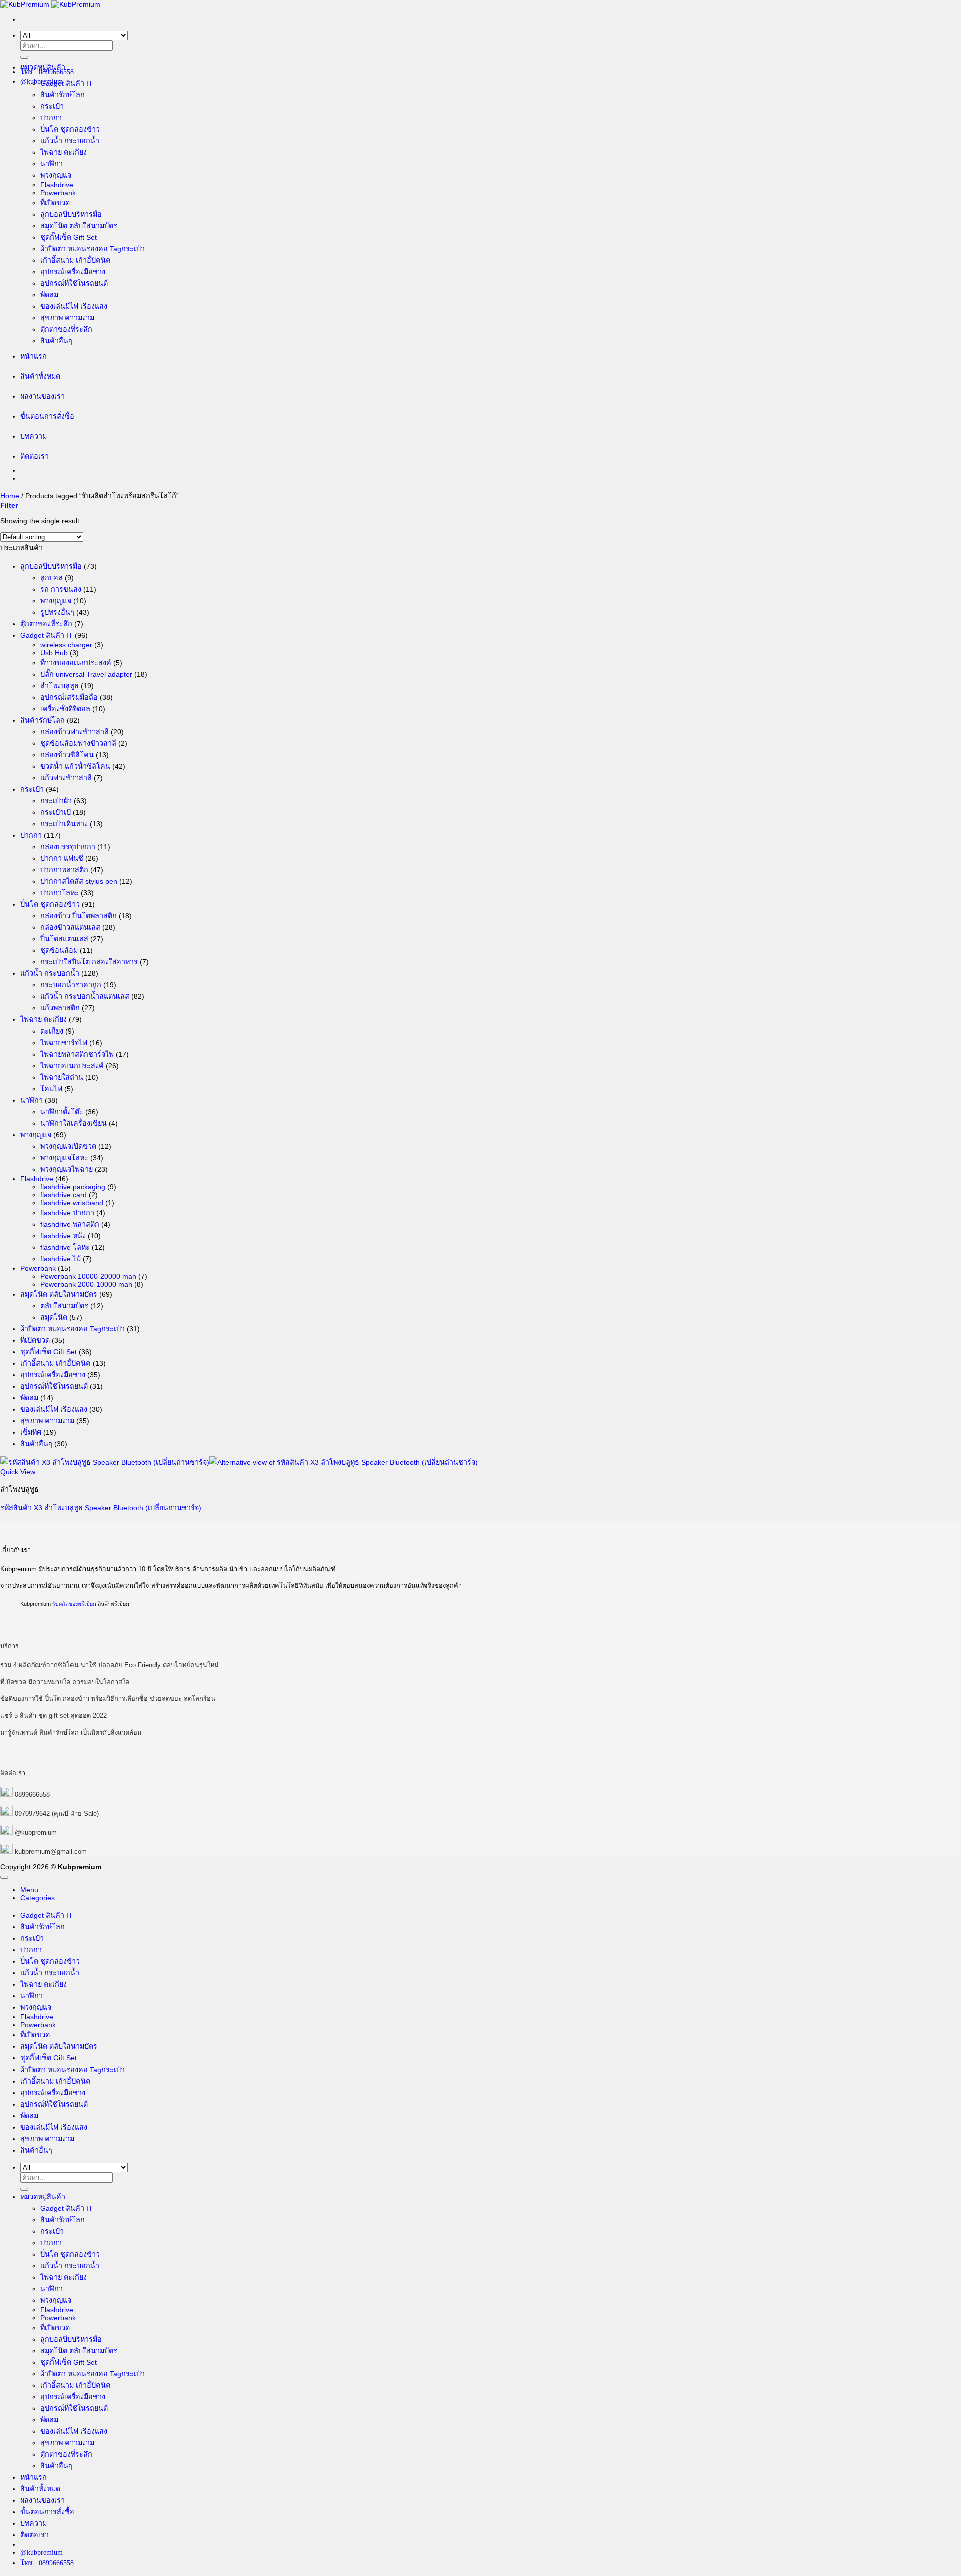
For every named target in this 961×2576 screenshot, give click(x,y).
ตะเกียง (52, 1031)
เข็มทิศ (31, 1432)
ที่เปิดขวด (55, 203)
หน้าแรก (33, 356)
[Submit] (24, 57)
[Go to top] (4, 1877)
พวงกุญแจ (56, 175)
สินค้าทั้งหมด (40, 376)
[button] (9, 505)
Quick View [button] (18, 1472)
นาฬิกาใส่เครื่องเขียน (73, 1123)
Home (10, 496)
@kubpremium (36, 1833)
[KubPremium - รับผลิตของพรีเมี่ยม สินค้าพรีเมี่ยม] (50, 4)
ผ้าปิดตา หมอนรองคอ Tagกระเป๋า (92, 249)
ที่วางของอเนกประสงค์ (76, 663)
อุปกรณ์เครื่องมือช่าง (73, 272)
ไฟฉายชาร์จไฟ (64, 1043)
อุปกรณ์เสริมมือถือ (69, 697)
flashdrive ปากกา (67, 1213)
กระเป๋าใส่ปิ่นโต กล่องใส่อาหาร (89, 962)
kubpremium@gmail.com (51, 1852)
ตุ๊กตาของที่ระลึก (66, 329)
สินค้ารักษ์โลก (62, 95)
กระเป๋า (52, 106)
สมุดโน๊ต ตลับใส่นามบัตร (79, 226)
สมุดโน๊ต (54, 1317)
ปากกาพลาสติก (64, 870)
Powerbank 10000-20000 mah (88, 1276)
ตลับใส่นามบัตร (64, 1306)
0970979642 (32, 1814)
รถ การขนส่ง (61, 589)
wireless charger (66, 645)
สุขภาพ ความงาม (67, 318)
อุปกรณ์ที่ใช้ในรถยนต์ (74, 283)
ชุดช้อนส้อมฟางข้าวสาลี (78, 743)
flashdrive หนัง (63, 1236)
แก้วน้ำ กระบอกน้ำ (70, 141)
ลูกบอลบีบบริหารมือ (71, 214)
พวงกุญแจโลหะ (64, 1158)
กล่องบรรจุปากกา (68, 847)
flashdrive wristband (72, 1203)
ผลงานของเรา (42, 396)
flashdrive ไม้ (60, 1259)
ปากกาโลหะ (59, 893)
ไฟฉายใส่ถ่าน (62, 1077)
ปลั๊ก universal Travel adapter (86, 674)
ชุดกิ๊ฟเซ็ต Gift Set (68, 237)
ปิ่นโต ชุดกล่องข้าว (70, 129)
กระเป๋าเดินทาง (64, 824)
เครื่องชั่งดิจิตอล (65, 709)
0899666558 (32, 1794)
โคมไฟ (51, 1089)
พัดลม (49, 295)
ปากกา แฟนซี (62, 858)
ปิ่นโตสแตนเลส (64, 939)
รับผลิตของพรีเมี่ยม (74, 1604)
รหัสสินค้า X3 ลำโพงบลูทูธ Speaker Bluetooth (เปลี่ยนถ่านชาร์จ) (101, 1508)
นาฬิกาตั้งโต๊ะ (62, 1112)
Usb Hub (54, 653)
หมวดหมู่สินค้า (43, 67)
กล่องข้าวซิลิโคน (67, 755)
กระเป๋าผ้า (56, 801)
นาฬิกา (51, 164)
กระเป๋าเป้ (55, 812)
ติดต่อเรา (34, 456)
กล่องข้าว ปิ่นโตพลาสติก (78, 916)
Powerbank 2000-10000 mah (86, 1284)
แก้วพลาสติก (60, 1008)
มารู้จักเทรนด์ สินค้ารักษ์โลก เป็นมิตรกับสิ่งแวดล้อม (71, 1732)
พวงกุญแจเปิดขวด (68, 1146)
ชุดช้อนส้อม (59, 950)
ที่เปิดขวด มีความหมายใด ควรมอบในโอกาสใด (65, 1682)
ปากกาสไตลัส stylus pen (79, 881)
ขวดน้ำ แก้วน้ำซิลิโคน (75, 766)
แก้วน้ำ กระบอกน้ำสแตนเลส (85, 996)
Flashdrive (57, 185)
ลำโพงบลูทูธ (59, 686)
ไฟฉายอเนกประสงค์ (72, 1066)
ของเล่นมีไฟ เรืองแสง (74, 306)
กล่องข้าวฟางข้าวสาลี (74, 732)
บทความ (33, 436)
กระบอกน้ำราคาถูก (71, 985)
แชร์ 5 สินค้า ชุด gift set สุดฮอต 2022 (53, 1715)
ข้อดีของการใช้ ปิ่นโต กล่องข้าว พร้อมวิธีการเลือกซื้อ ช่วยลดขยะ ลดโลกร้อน (108, 1698)
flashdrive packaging (73, 1187)
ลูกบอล (51, 578)
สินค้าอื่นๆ (56, 341)
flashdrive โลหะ (65, 1247)
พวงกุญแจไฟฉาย (66, 1169)
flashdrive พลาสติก (70, 1224)
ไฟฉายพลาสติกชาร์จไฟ (77, 1054)
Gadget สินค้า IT (66, 83)
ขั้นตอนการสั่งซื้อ (47, 416)
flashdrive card (63, 1195)
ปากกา (51, 118)
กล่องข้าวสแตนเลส (70, 927)
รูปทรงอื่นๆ (57, 612)
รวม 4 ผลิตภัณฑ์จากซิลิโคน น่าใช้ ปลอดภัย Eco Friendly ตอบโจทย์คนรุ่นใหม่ (109, 1665)
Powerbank (58, 193)
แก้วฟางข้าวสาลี (66, 778)
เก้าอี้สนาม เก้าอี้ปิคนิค (75, 260)
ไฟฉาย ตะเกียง (63, 152)
